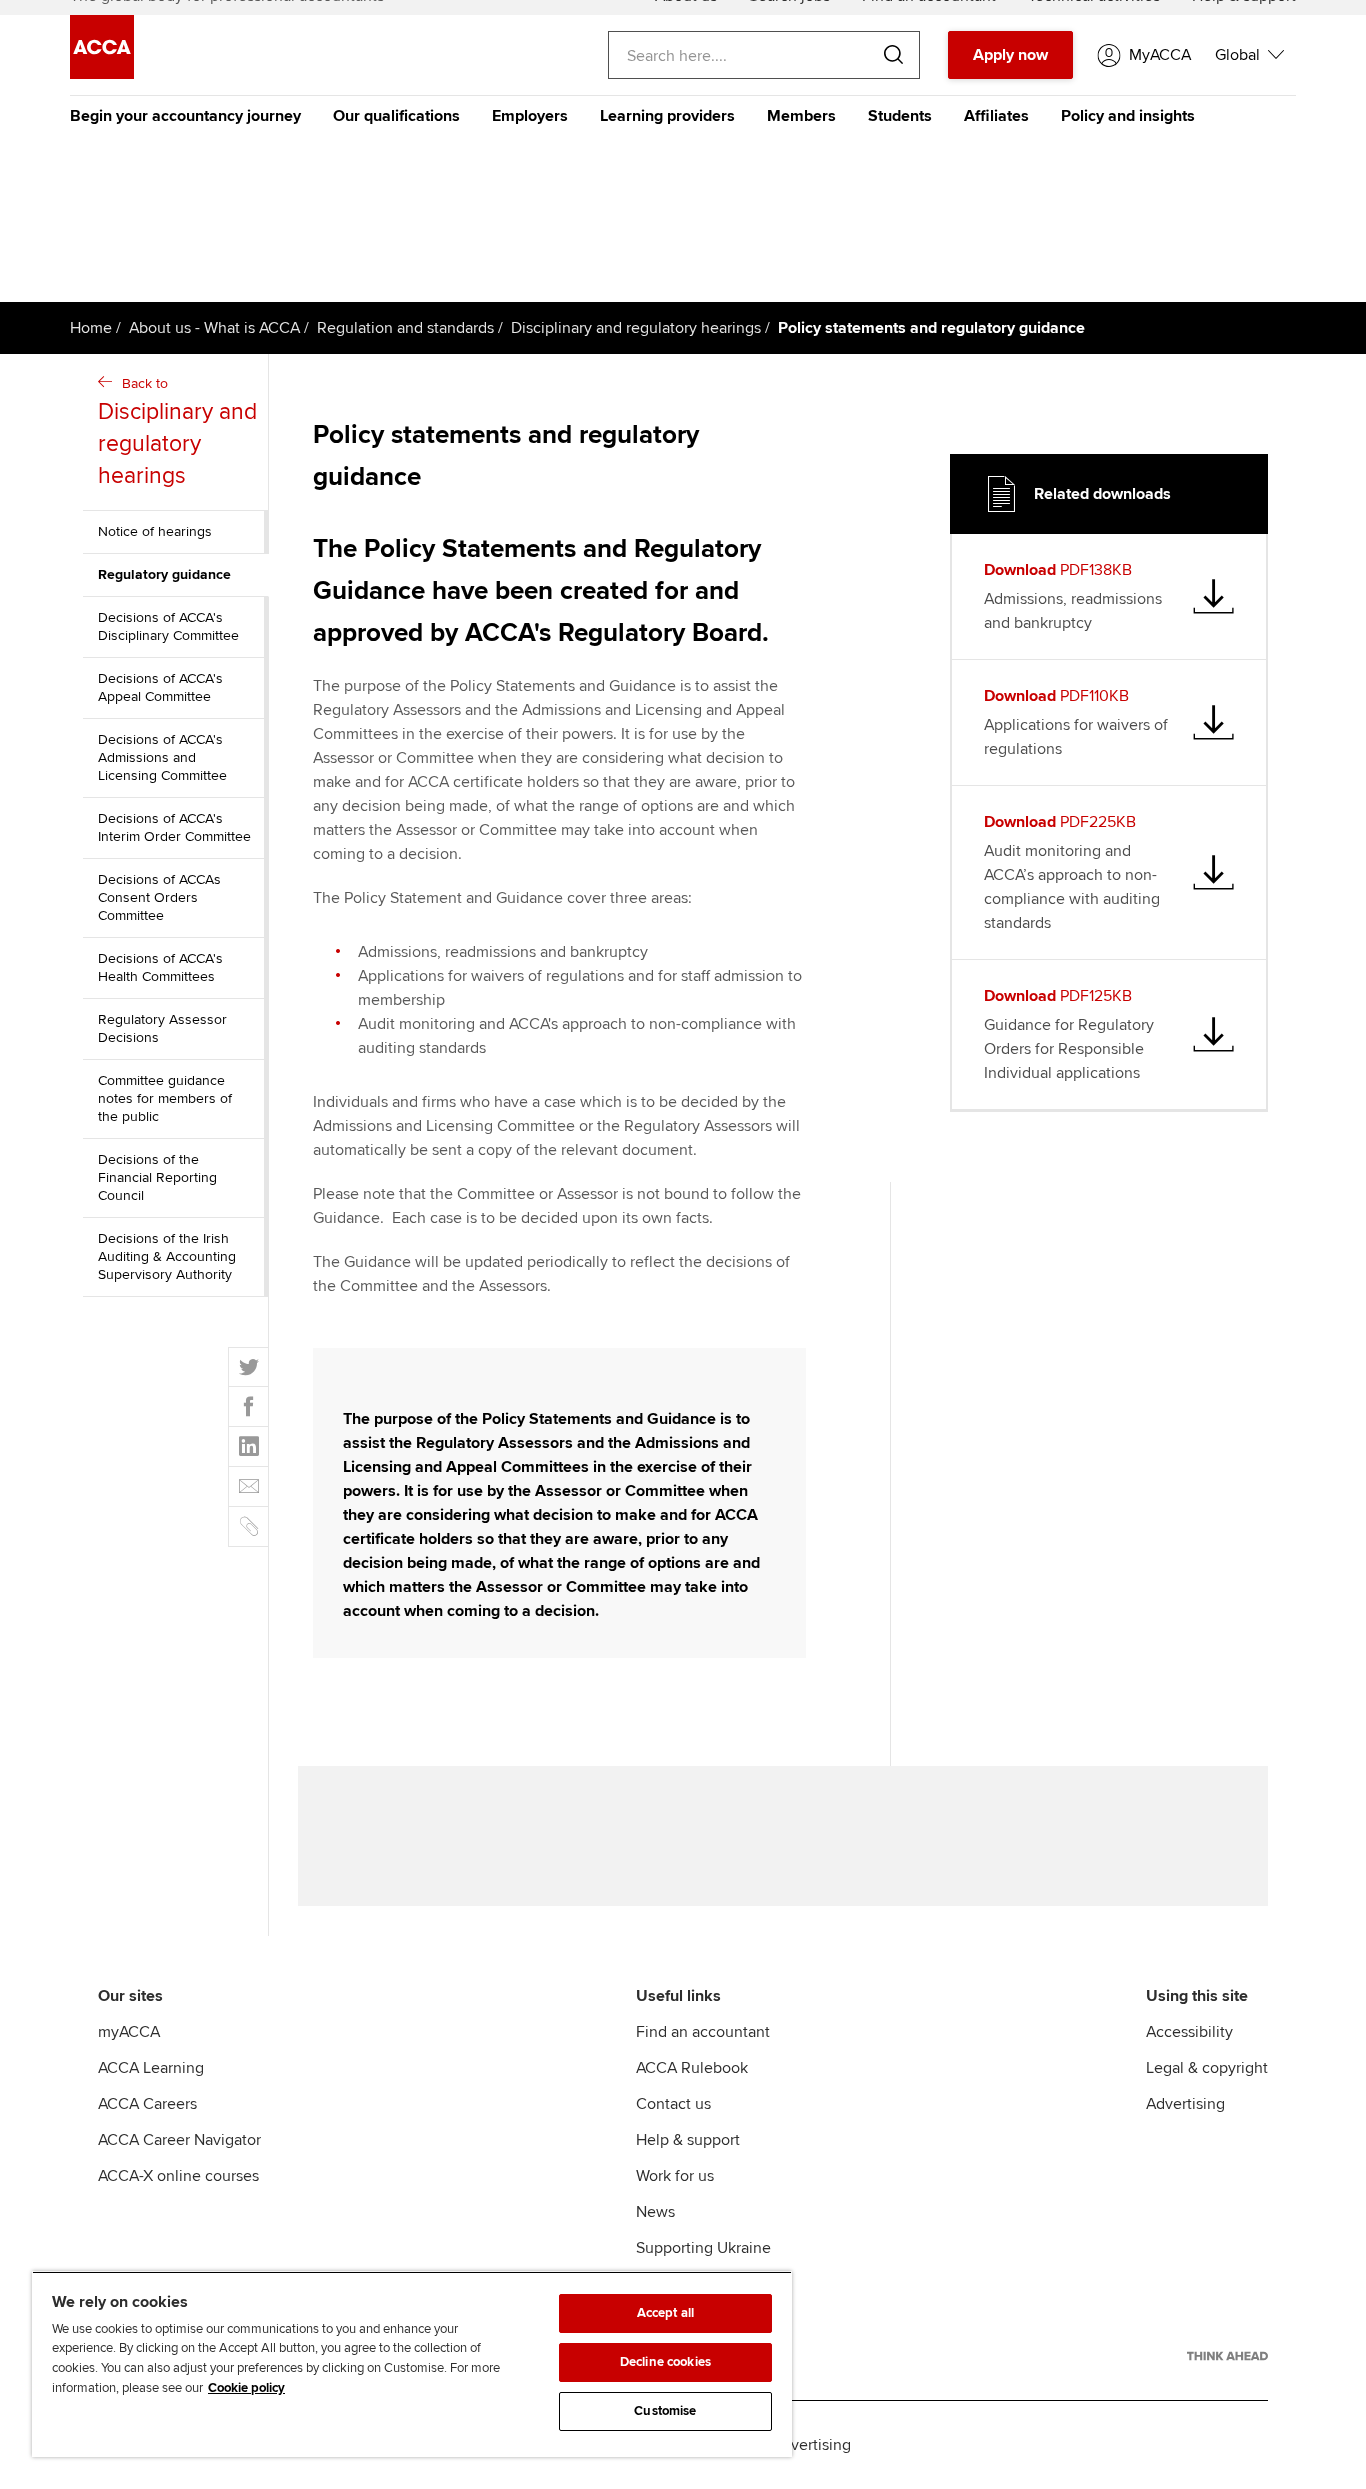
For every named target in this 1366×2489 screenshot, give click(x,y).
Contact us (673, 2104)
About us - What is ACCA (214, 328)
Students (900, 116)
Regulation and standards (405, 328)
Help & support (688, 2140)
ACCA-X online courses (178, 2176)
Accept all (665, 2313)
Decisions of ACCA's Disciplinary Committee (168, 626)
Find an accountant (703, 2032)
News (655, 2212)
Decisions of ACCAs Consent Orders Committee (159, 897)
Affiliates (996, 116)
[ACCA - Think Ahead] (1227, 2356)
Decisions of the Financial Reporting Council (157, 1177)
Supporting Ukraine (703, 2248)
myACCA (129, 2032)
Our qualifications (396, 116)
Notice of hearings (155, 531)
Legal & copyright (1207, 2068)
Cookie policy (246, 2388)
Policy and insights (1128, 116)
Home (91, 328)
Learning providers (667, 116)
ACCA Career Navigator (179, 2140)
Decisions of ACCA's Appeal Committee (160, 687)
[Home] (102, 74)
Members (801, 116)
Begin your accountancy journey (185, 116)
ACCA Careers (147, 2104)
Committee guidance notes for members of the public (165, 1098)
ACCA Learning (151, 2068)
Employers (530, 116)
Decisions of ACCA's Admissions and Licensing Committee (162, 757)
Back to (177, 432)
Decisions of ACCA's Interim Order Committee (174, 827)
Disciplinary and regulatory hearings (636, 328)
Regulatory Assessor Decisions (162, 1028)
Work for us (675, 2176)
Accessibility (1189, 2032)
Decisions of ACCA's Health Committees (160, 967)
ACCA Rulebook (692, 2068)
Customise (665, 2411)
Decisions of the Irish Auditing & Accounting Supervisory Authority (167, 1256)
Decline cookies (665, 2362)
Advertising (1185, 2104)
